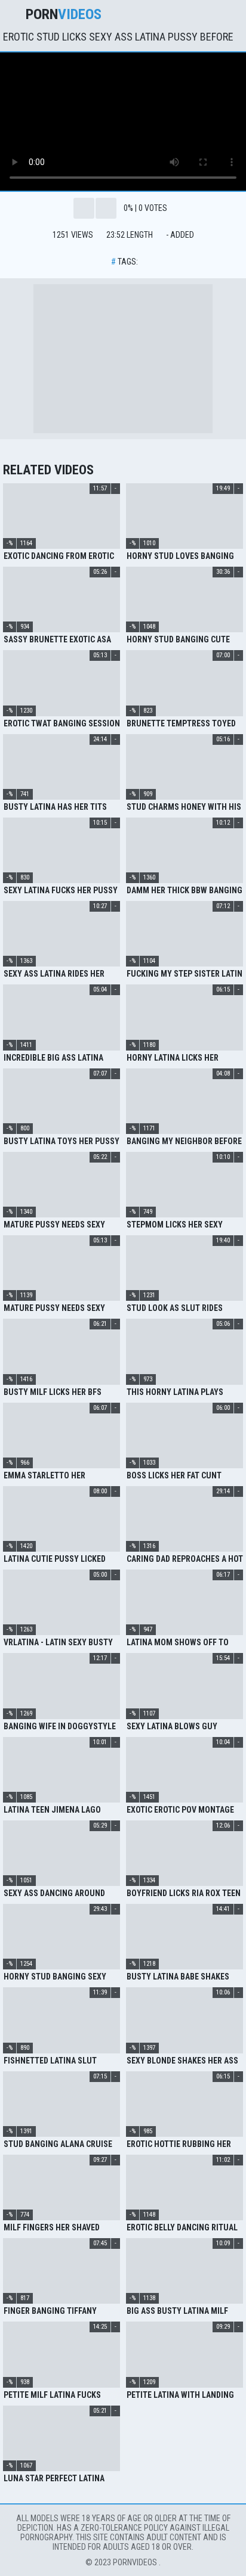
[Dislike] (106, 208)
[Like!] (84, 208)
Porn (64, 14)
